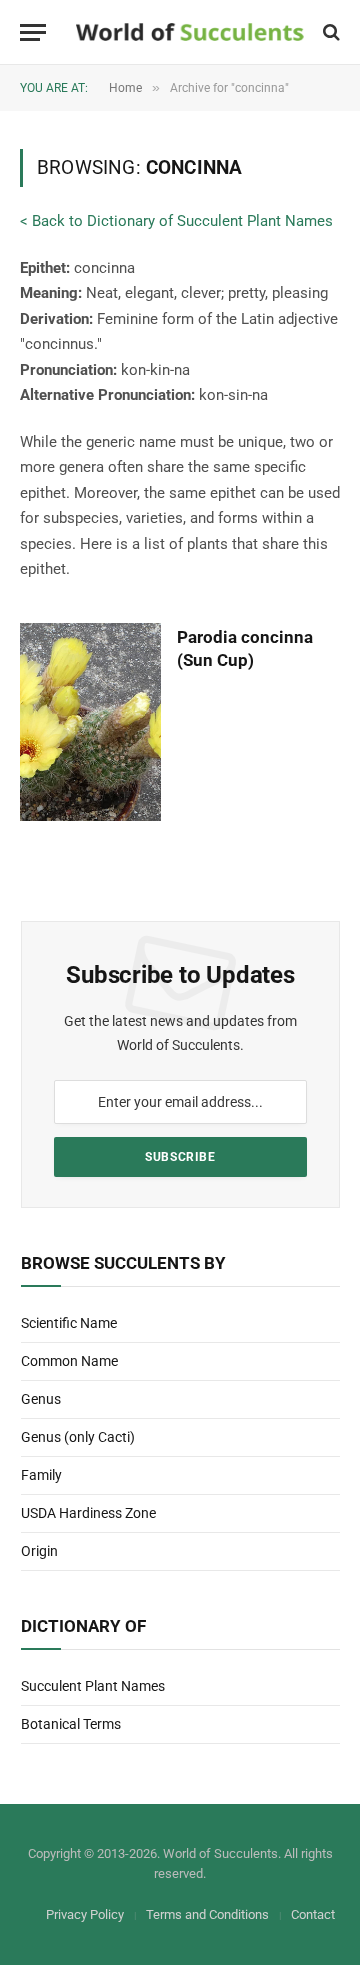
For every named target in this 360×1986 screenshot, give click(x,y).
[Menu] (33, 32)
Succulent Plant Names (93, 1686)
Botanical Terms (71, 1724)
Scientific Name (69, 1323)
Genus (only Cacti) (78, 1437)
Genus (41, 1399)
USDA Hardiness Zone (88, 1513)
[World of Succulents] (190, 32)
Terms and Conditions (207, 1914)
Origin (39, 1551)
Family (41, 1475)
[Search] (329, 32)
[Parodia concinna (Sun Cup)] (90, 722)
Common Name (69, 1361)
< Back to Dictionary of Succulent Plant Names (176, 221)
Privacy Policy (85, 1914)
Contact (313, 1914)
